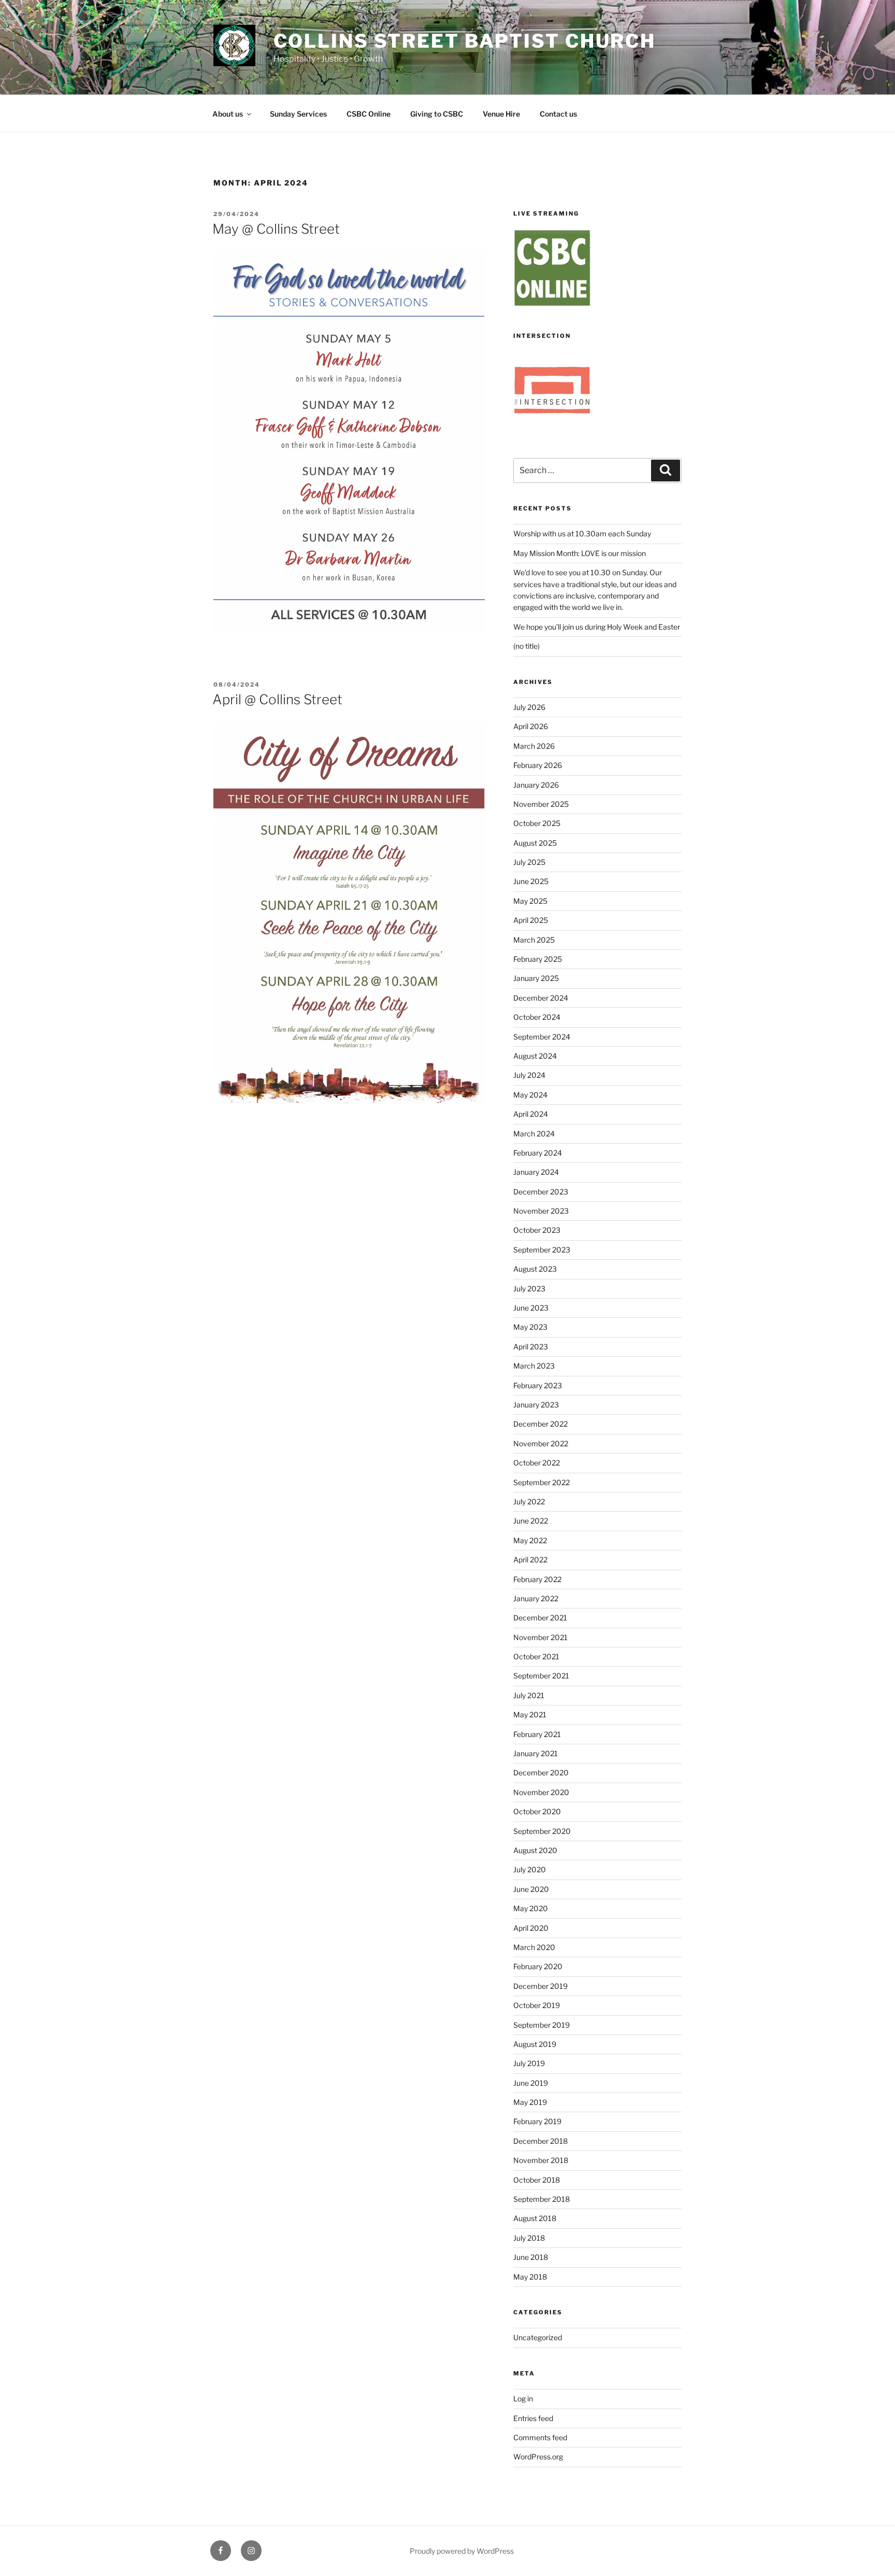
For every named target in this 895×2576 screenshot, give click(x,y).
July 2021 (529, 1695)
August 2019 (535, 2044)
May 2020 (531, 1908)
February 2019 (537, 2121)
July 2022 (529, 1502)
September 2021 (541, 1676)
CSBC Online (369, 114)
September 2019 (542, 2025)
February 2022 (537, 1579)
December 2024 (541, 998)
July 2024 (529, 1075)
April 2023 (531, 1347)
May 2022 (530, 1540)
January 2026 (536, 785)
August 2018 (535, 2218)
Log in (523, 2399)
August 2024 (535, 1056)
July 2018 (529, 2238)
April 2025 (531, 920)
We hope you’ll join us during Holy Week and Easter (597, 627)
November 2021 (540, 1637)
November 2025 (541, 804)
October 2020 (537, 1811)
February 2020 (538, 1966)
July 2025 (529, 862)
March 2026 (534, 746)
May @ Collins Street (276, 229)
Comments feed (540, 2437)
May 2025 (530, 901)
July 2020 (530, 1869)
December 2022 (540, 1424)
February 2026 (538, 765)
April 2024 (531, 1114)
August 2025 (535, 843)
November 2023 (541, 1211)
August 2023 (535, 1269)
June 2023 (531, 1308)
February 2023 (538, 1385)
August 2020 (535, 1850)
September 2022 (542, 1482)
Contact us (558, 114)
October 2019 (537, 2005)
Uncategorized (538, 2337)
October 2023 (537, 1230)
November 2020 (541, 1792)
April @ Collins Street (277, 699)
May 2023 (530, 1327)
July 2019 (529, 2063)
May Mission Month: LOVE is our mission (580, 553)
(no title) (526, 646)
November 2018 (541, 2160)
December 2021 (540, 1618)
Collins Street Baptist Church (465, 41)
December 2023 (541, 1192)
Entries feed (533, 2418)
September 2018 (542, 2199)
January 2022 (536, 1598)
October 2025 (537, 823)
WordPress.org (538, 2457)
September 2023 (542, 1250)
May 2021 (530, 1714)
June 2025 (531, 881)
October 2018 (537, 2180)
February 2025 (538, 959)
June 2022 (531, 1521)
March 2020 (534, 1947)
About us (228, 114)
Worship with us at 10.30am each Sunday (582, 533)
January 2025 (536, 978)
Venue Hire (501, 114)
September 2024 (542, 1037)
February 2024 (538, 1153)
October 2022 (537, 1463)
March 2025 (534, 940)
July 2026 (529, 707)
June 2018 (531, 2257)
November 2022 (541, 1443)
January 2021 (536, 1753)
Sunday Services (298, 114)
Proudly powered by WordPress (462, 2551)
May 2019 (530, 2102)
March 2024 (534, 1134)
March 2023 (534, 1366)
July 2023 (529, 1289)
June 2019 (531, 2083)
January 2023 (536, 1405)
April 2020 (531, 1928)
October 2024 (537, 1017)
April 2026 (531, 726)
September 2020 (542, 1831)
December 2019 (540, 1986)
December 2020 (541, 1773)
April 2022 (530, 1560)
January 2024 (536, 1172)
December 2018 (540, 2141)
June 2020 (531, 1889)
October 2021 (536, 1656)
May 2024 (530, 1095)
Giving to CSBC (437, 114)
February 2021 (537, 1734)
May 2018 (530, 2277)
